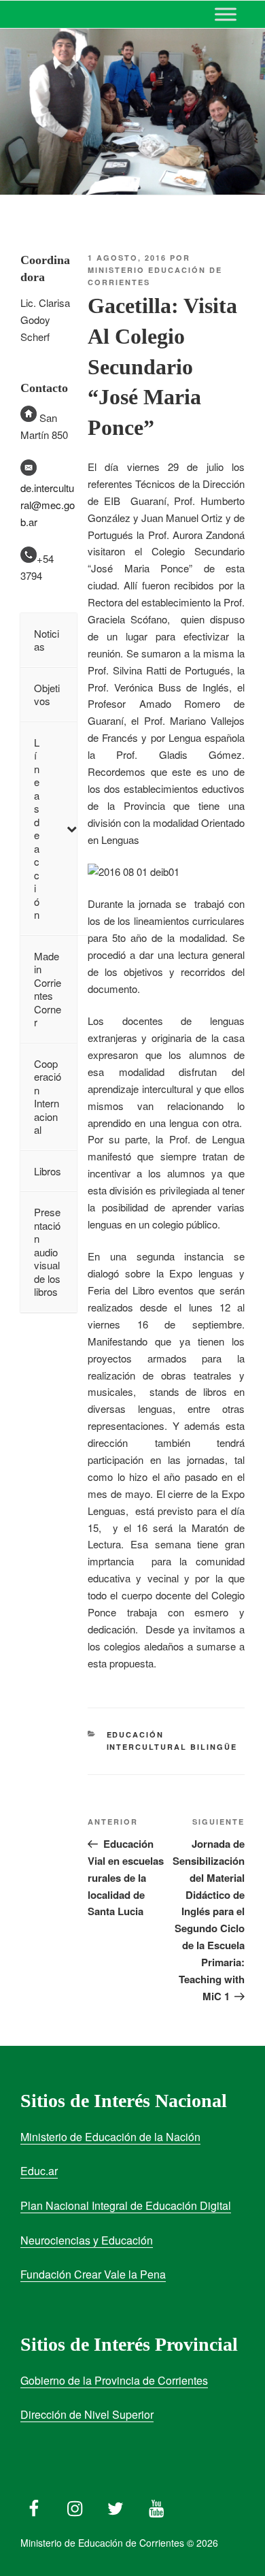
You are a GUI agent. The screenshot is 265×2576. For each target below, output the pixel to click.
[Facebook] (34, 2505)
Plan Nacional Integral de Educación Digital (126, 2205)
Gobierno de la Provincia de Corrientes (114, 2380)
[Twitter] (116, 2505)
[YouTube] (156, 2505)
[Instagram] (75, 2505)
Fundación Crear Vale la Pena (93, 2274)
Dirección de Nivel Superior (87, 2414)
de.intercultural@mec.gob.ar (48, 505)
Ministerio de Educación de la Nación (110, 2137)
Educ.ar (39, 2171)
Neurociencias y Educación (87, 2240)
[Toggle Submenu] (71, 829)
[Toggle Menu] (226, 14)
